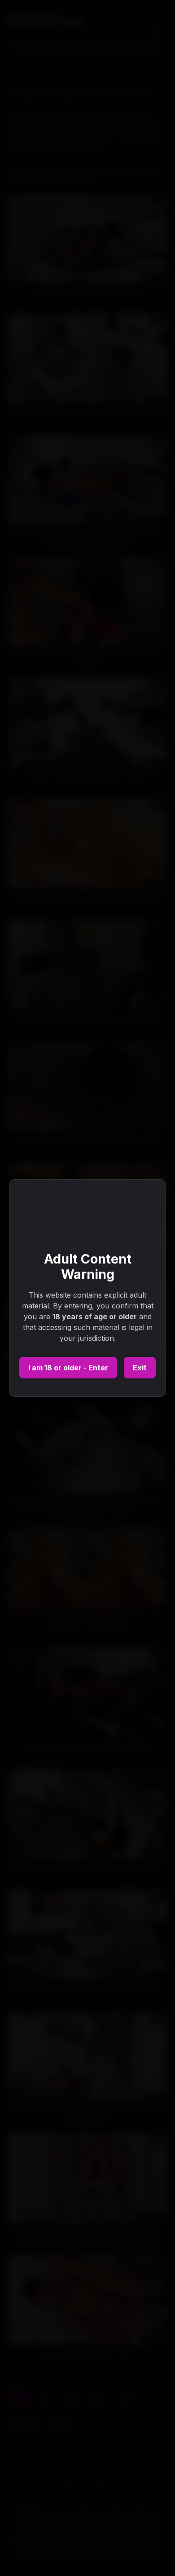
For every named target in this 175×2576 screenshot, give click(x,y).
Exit (140, 1368)
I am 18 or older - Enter (68, 1368)
